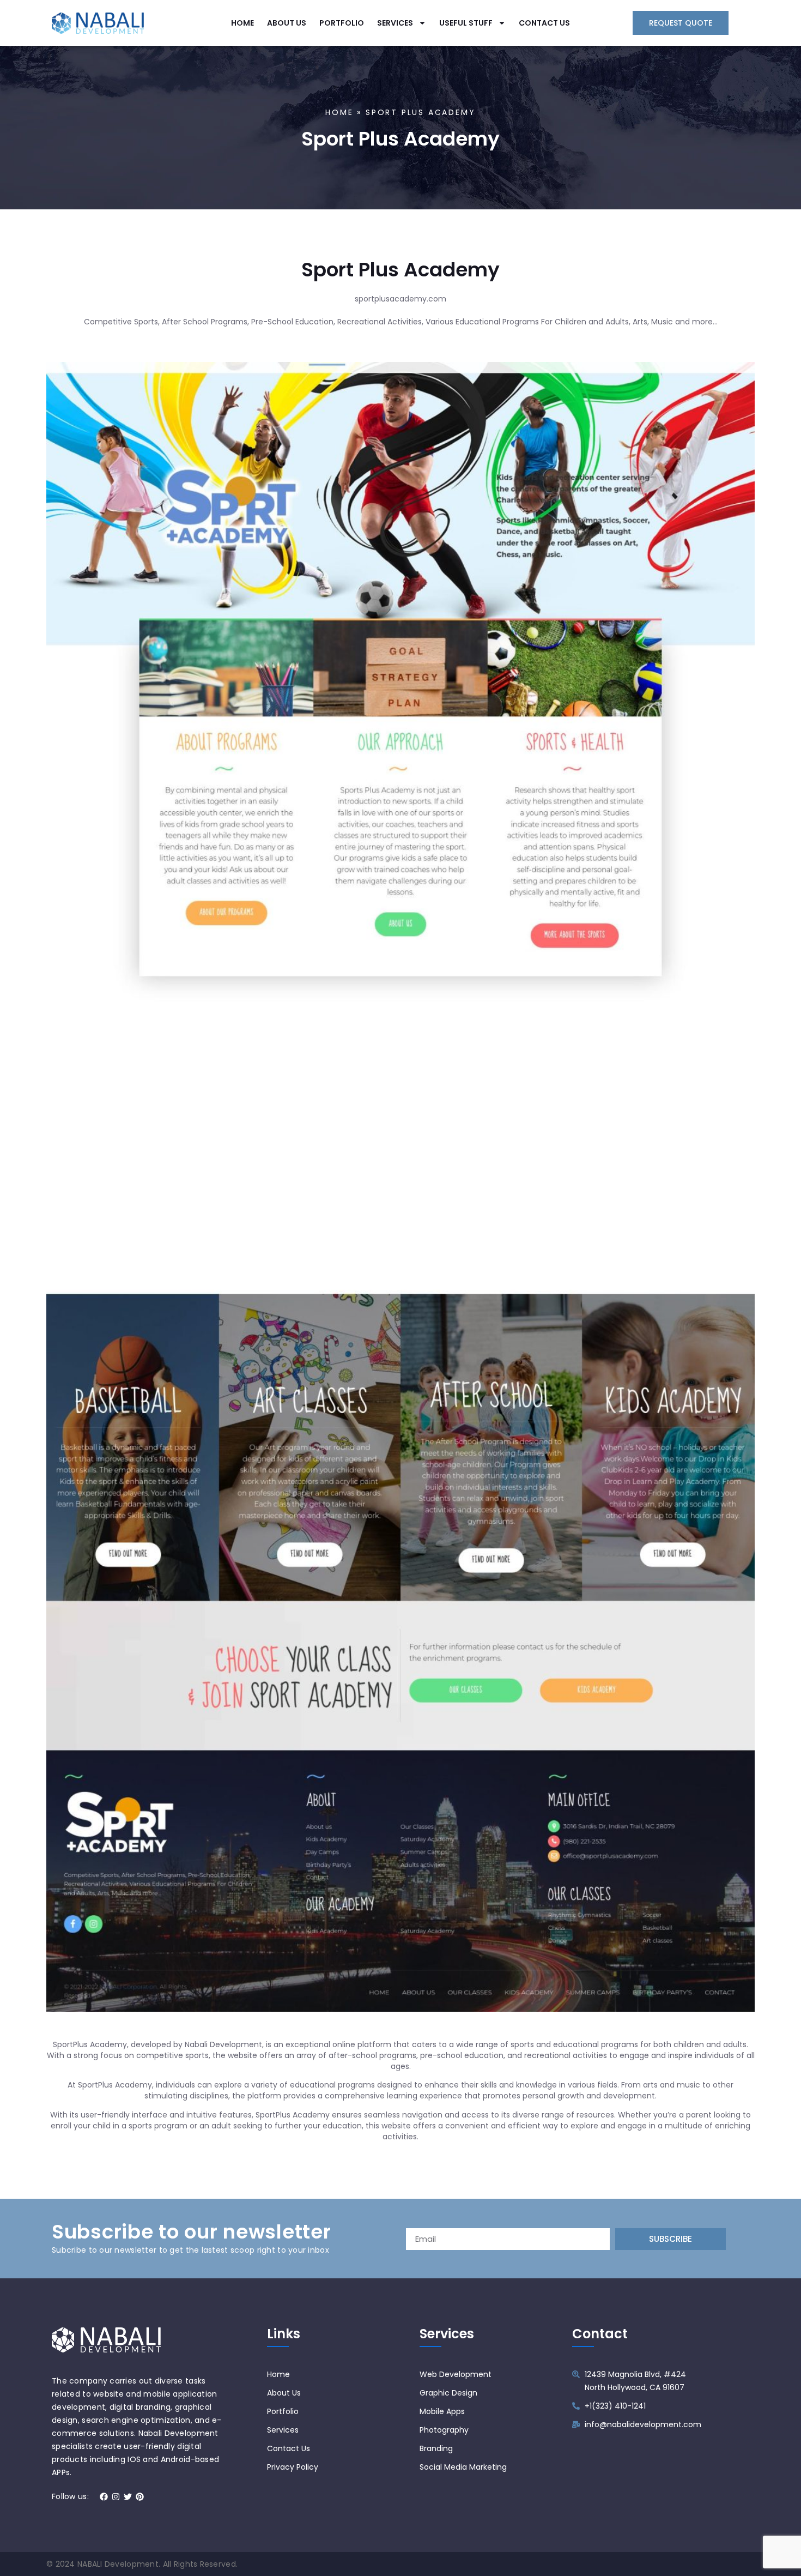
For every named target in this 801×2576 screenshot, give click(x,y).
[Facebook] (104, 2497)
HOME (242, 23)
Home (339, 112)
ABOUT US (287, 23)
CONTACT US (544, 23)
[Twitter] (128, 2497)
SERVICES (395, 23)
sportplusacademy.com (400, 299)
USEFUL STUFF (466, 23)
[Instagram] (116, 2497)
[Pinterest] (140, 2497)
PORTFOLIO (342, 23)
